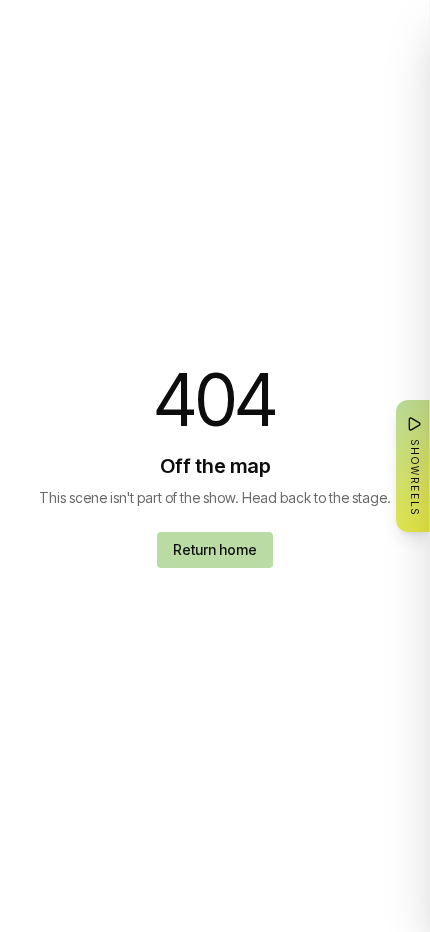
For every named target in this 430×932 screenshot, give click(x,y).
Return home (215, 549)
